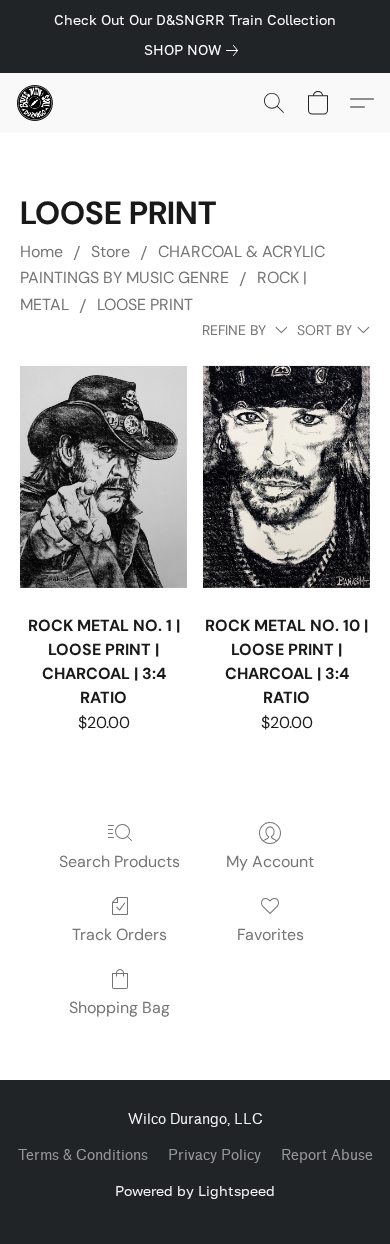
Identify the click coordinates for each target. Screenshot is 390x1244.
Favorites (270, 934)
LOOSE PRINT (145, 304)
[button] (36, 103)
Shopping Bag (119, 1007)
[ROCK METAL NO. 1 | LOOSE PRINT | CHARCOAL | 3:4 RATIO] (103, 477)
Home (41, 251)
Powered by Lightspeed (195, 1190)
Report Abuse (327, 1155)
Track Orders (119, 934)
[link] (195, 50)
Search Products (119, 861)
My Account (270, 861)
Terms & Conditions (83, 1155)
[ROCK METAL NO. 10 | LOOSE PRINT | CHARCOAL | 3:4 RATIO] (286, 477)
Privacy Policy (214, 1155)
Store (110, 251)
